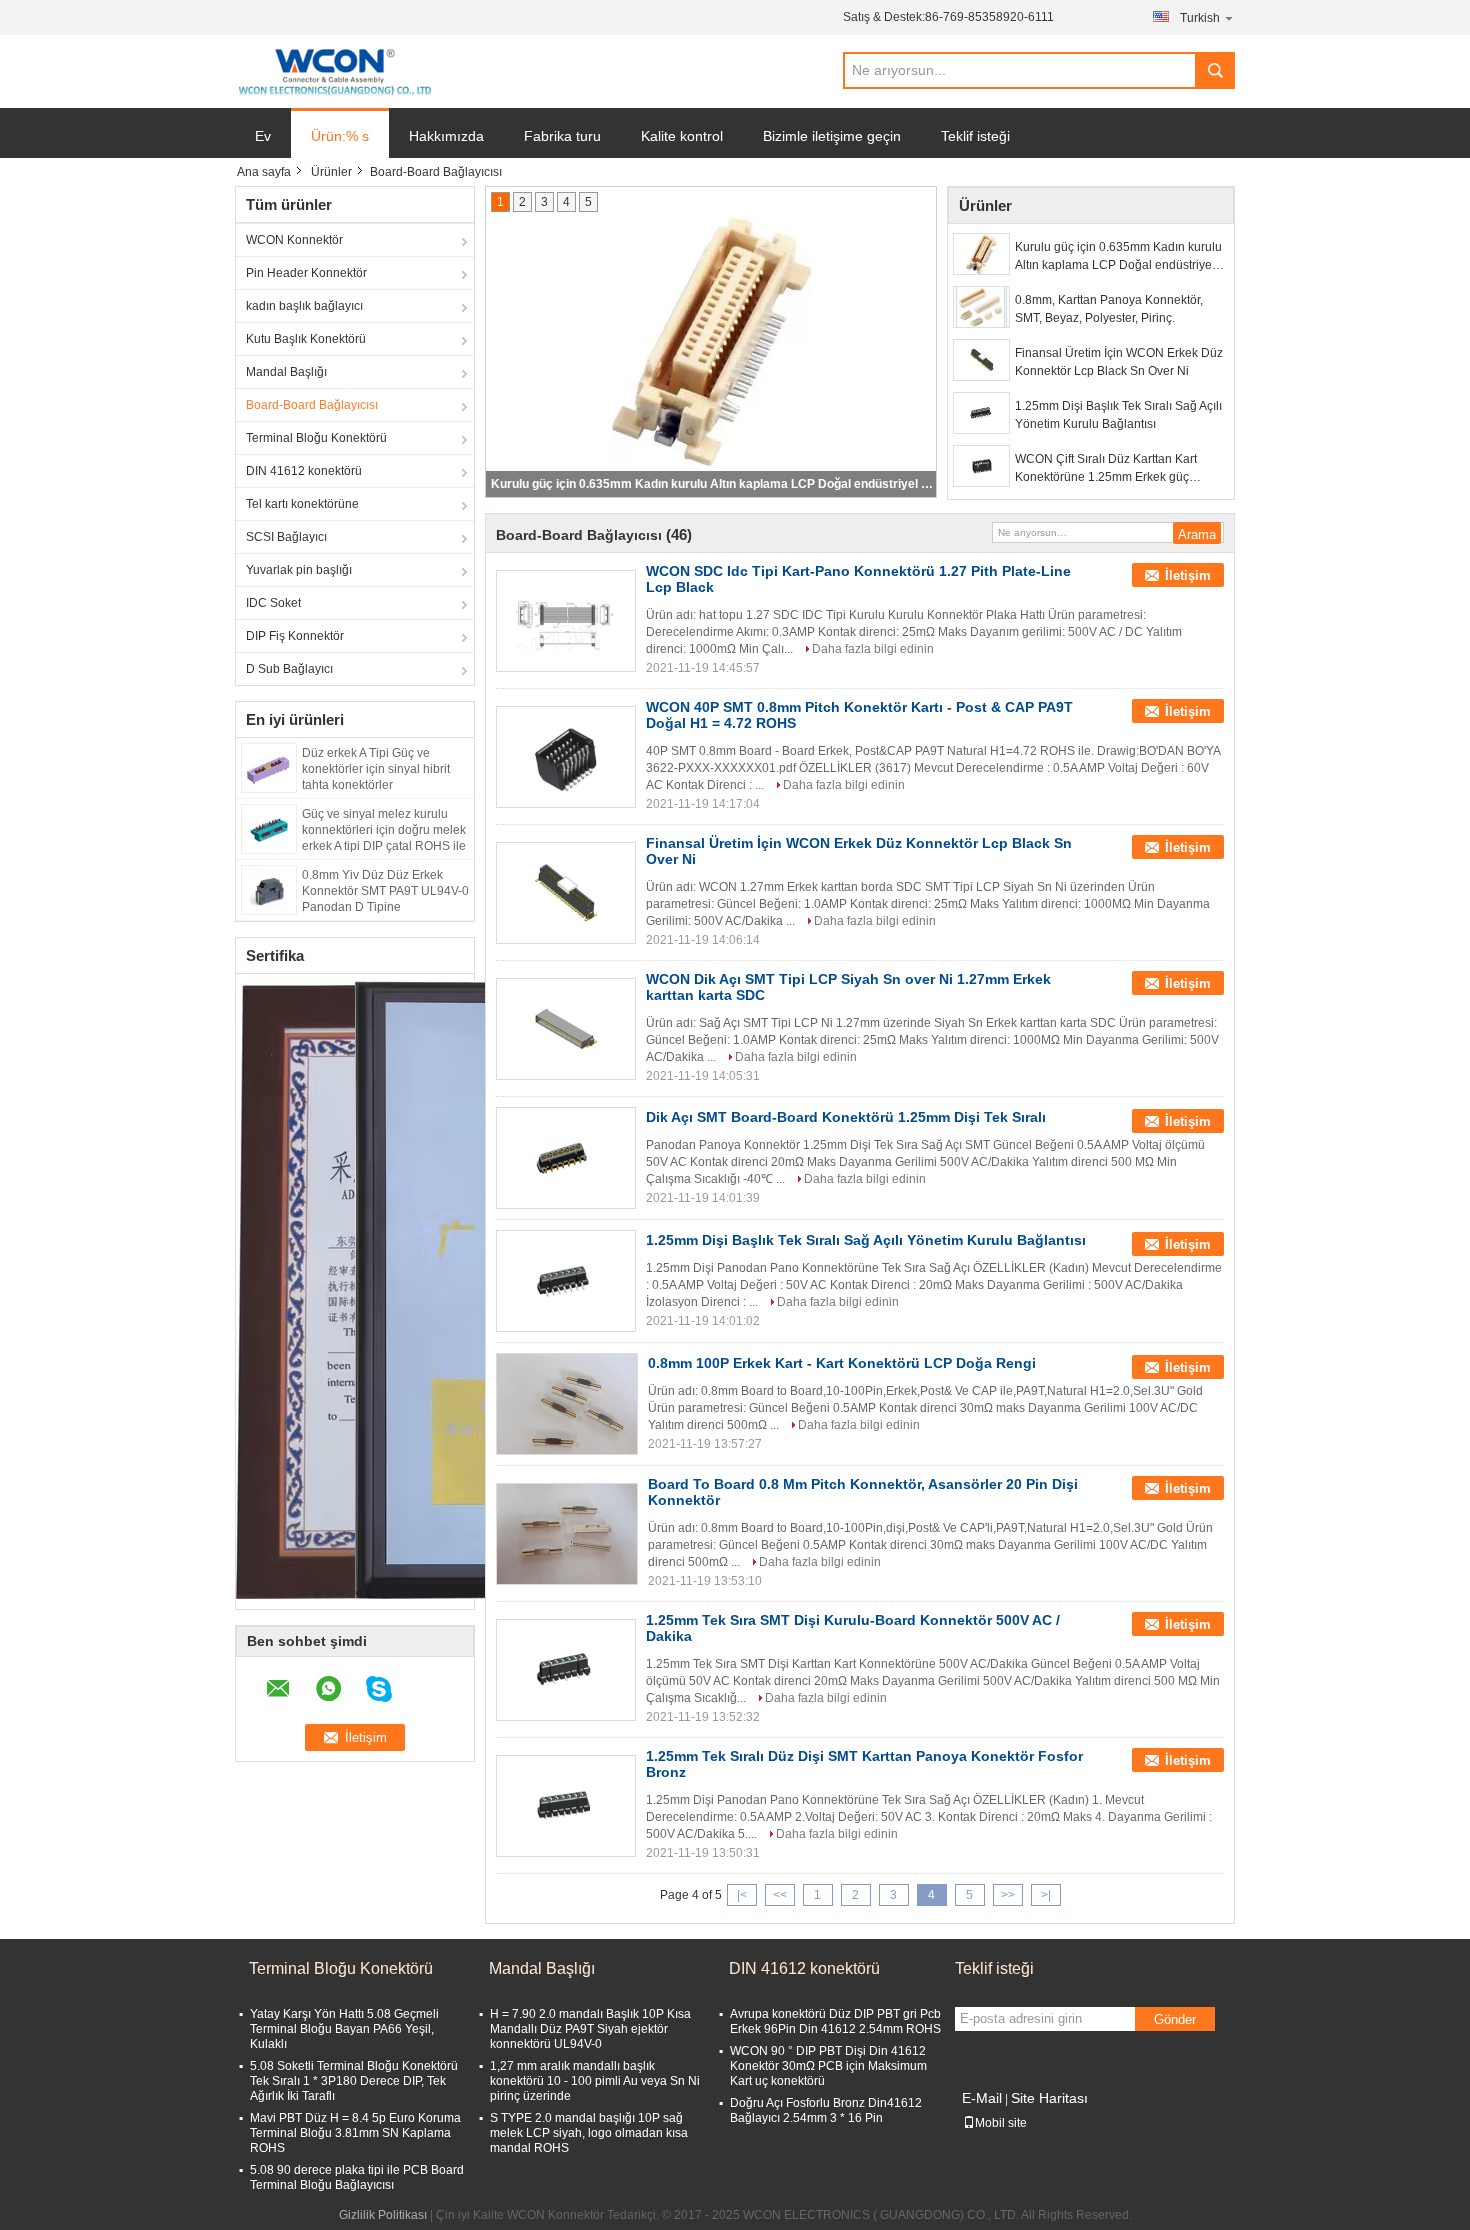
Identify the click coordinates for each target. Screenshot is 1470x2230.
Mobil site (1001, 2123)
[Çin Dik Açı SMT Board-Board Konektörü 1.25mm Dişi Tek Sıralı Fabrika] (566, 1158)
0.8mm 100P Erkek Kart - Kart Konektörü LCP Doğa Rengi (842, 1363)
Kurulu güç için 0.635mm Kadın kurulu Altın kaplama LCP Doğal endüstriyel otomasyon (1118, 257)
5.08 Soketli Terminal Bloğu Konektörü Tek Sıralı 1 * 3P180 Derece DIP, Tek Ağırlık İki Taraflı (354, 2081)
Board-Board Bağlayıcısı (312, 405)
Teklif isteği (975, 136)
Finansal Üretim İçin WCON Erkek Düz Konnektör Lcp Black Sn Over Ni (1119, 362)
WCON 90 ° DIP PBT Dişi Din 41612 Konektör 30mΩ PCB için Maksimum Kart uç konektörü (828, 2066)
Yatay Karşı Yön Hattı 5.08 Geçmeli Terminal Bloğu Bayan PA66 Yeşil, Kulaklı (344, 2029)
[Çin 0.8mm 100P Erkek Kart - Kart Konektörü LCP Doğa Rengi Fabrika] (567, 1404)
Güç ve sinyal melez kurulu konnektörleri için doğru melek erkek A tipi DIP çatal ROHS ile (384, 830)
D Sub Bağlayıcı (289, 669)
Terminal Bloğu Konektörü (316, 438)
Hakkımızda (446, 136)
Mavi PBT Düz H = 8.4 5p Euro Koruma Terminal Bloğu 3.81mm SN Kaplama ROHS (355, 2133)
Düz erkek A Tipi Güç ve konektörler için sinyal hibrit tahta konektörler (376, 769)
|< (742, 1895)
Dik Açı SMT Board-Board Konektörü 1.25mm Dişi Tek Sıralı (846, 1117)
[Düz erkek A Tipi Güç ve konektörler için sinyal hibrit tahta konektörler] (269, 767)
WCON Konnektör (294, 240)
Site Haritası (1049, 2098)
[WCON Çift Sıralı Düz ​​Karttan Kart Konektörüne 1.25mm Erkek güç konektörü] (981, 466)
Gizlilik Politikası (383, 2215)
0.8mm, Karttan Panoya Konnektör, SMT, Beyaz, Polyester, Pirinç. (712, 484)
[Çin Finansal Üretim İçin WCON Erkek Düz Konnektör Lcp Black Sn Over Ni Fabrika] (566, 893)
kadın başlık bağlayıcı (304, 306)
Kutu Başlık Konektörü (306, 339)
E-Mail (982, 2098)
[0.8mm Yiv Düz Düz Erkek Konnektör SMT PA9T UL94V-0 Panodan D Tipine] (269, 889)
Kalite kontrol (682, 136)
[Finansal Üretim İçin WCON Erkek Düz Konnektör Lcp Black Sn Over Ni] (981, 360)
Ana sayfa (264, 172)
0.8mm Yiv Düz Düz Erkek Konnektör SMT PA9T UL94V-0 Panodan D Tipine (385, 891)
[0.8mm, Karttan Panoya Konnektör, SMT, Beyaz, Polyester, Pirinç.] (981, 307)
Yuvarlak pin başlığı (299, 570)
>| (1046, 1895)
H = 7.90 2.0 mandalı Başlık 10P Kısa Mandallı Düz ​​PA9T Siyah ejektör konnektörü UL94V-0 (590, 2029)
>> (1008, 1895)
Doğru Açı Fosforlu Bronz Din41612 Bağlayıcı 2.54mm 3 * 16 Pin (826, 2110)
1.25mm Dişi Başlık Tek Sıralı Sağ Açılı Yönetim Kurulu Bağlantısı (1118, 415)
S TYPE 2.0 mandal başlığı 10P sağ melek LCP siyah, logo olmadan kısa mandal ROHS (589, 2133)
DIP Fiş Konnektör (295, 636)
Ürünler (331, 172)
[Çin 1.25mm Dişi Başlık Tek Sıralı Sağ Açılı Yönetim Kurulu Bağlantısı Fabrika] (566, 1281)
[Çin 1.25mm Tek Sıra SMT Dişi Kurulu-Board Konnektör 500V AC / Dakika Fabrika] (566, 1670)
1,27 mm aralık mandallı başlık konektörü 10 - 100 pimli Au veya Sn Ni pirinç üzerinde (595, 2081)
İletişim (1188, 575)
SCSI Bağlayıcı (286, 537)
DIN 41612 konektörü (304, 471)
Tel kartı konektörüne (302, 504)
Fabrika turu (562, 136)
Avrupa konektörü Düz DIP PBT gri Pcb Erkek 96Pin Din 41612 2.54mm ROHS (835, 2021)
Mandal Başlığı (286, 372)
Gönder (1175, 2019)
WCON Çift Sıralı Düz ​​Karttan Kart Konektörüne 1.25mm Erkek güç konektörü (1106, 469)
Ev (263, 136)
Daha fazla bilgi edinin (873, 649)
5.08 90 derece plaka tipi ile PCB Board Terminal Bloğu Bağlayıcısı (357, 2177)
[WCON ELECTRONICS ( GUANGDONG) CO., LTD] (334, 72)
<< (780, 1895)
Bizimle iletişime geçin (832, 136)
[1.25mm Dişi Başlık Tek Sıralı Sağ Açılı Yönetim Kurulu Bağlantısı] (981, 413)
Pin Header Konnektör (306, 273)
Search (1215, 70)
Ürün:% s (340, 136)
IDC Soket (273, 603)
